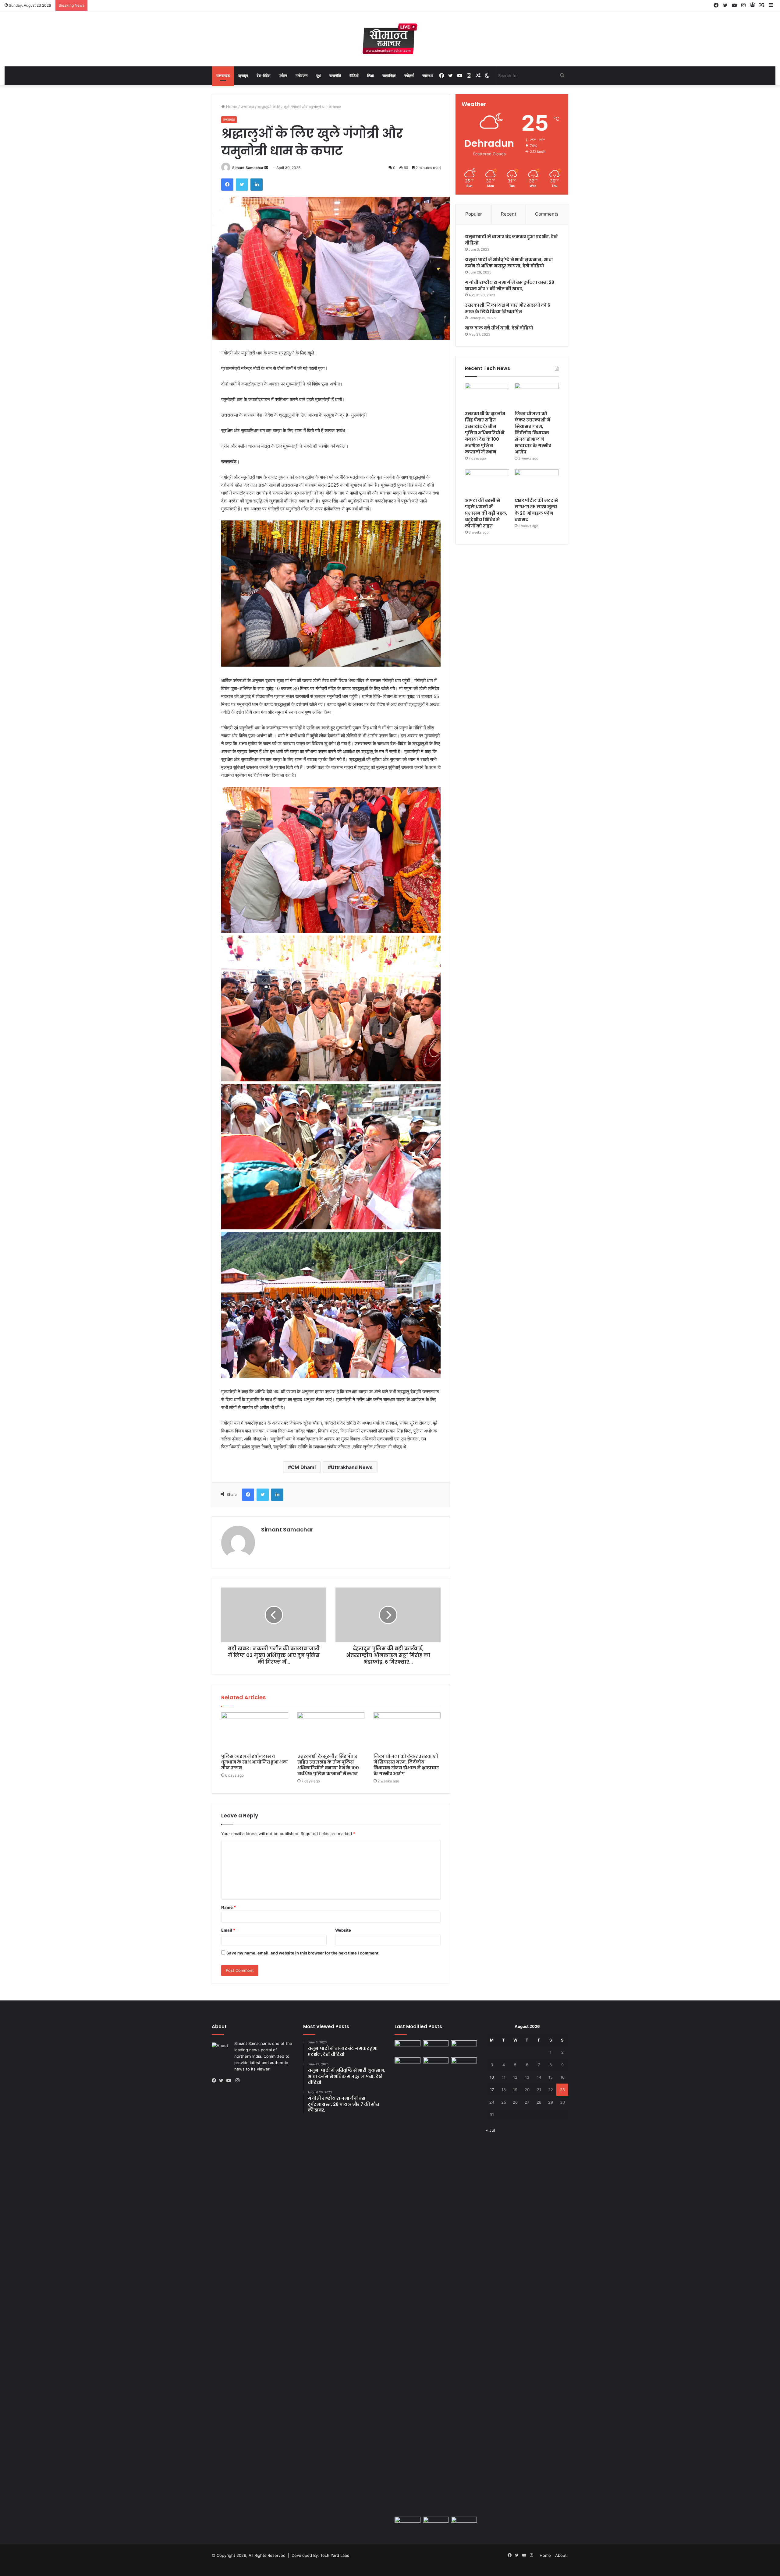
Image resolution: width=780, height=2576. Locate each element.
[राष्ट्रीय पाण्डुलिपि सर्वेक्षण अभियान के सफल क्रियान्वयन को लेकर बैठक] (436, 2524)
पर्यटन (283, 76)
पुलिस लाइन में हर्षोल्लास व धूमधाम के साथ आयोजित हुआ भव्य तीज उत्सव (255, 1762)
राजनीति (335, 76)
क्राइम (243, 76)
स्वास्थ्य (427, 76)
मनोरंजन (301, 76)
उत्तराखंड (223, 76)
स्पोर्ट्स (409, 76)
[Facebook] (227, 185)
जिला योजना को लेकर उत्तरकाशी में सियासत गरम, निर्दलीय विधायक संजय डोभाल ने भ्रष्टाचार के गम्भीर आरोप (406, 1765)
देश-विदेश (263, 76)
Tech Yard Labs (335, 2555)
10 (492, 2077)
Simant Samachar (248, 168)
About (561, 2555)
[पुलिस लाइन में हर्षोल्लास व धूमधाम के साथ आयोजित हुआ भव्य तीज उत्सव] (255, 1731)
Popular (474, 214)
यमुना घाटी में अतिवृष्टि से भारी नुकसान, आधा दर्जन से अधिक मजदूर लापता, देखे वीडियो (509, 263)
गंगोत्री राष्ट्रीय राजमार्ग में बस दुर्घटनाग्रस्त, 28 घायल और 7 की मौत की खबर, (510, 285)
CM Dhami (303, 1467)
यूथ (318, 76)
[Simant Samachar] (390, 39)
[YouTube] (230, 2081)
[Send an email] (266, 168)
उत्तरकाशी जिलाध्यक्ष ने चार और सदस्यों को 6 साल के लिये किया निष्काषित (508, 308)
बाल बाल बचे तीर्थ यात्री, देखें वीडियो (499, 328)
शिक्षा (370, 76)
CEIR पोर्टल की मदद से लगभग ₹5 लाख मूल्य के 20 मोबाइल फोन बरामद (536, 510)
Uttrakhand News (352, 1467)
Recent (509, 214)
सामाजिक (389, 76)
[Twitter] (242, 185)
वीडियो (354, 76)
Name (229, 1907)
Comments (547, 214)
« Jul (490, 2130)
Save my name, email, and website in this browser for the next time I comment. (303, 1953)
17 (492, 2090)
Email (228, 1930)
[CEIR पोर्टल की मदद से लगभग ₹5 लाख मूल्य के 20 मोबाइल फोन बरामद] (537, 482)
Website (343, 1930)
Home (231, 107)
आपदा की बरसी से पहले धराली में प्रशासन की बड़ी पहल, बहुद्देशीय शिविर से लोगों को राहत (486, 513)
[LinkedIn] (257, 185)
